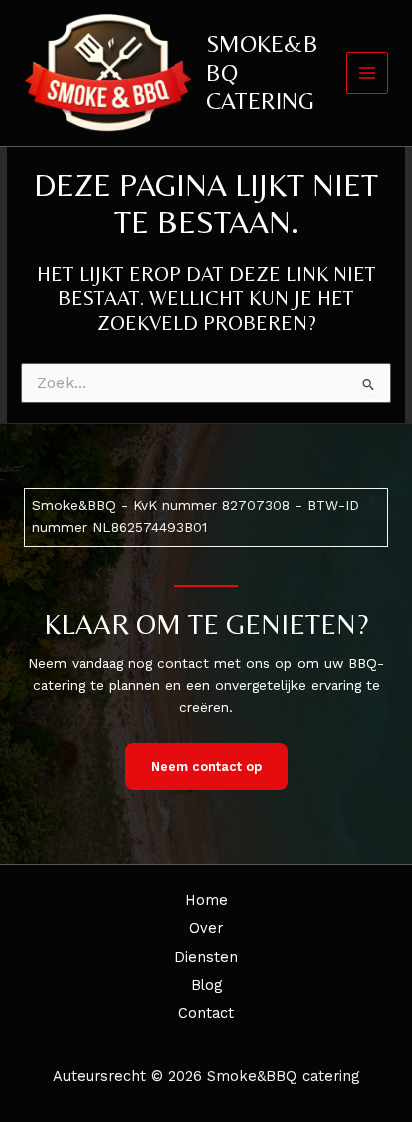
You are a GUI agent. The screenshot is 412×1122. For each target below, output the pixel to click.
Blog (206, 985)
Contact (206, 1013)
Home (206, 900)
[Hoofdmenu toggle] (367, 73)
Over (206, 928)
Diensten (206, 957)
